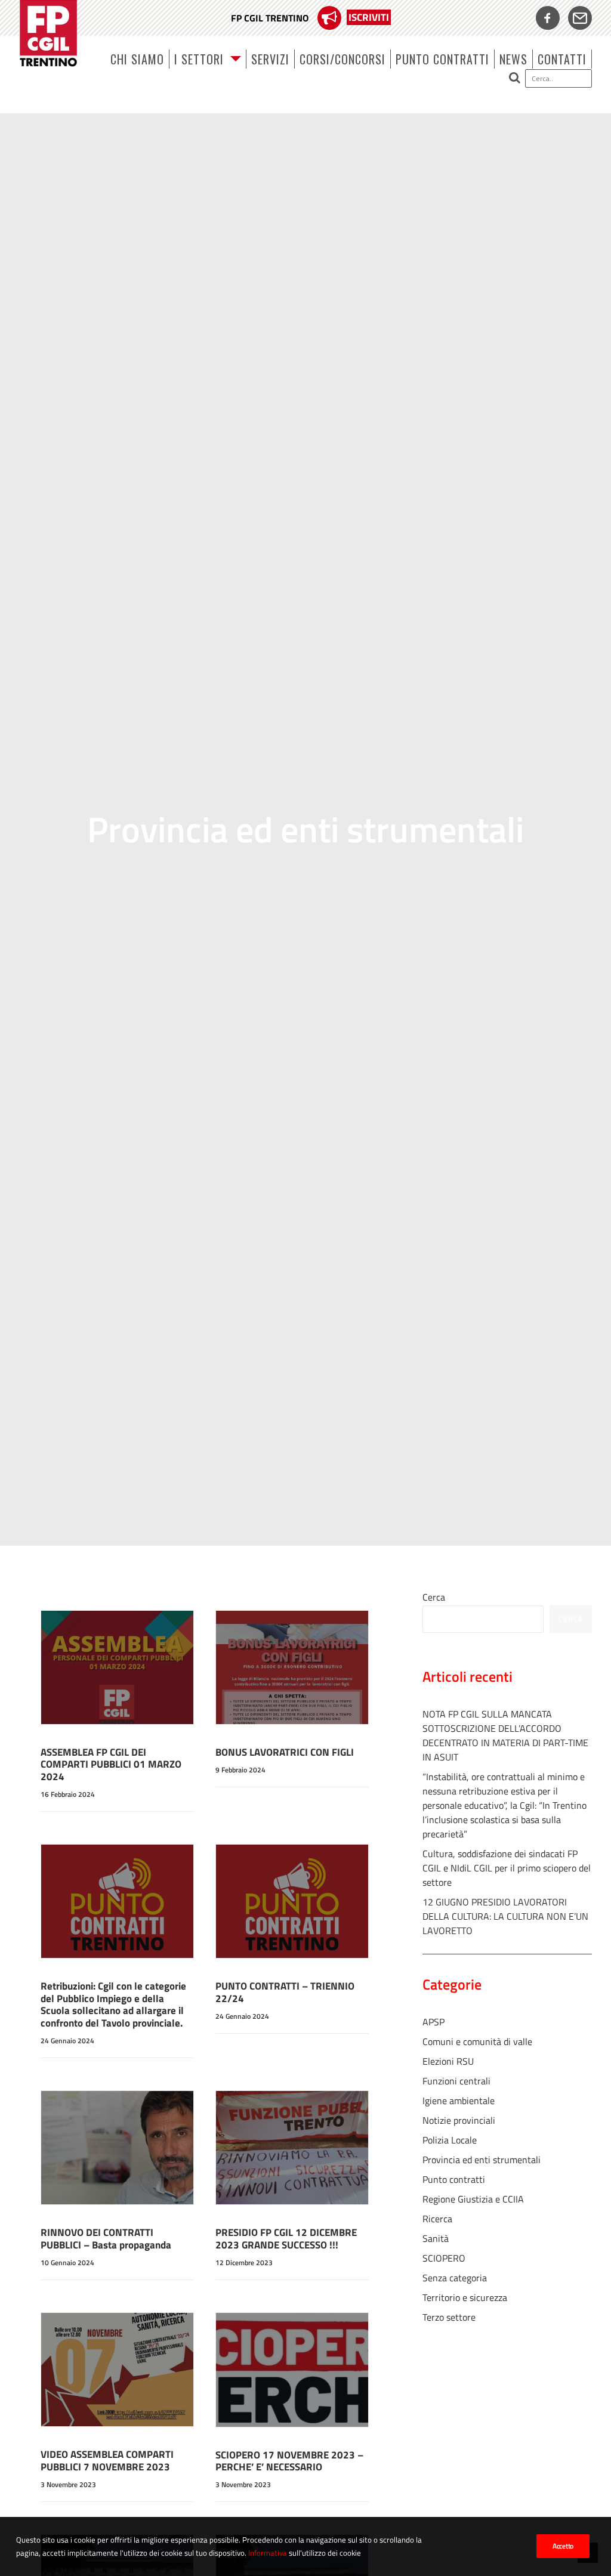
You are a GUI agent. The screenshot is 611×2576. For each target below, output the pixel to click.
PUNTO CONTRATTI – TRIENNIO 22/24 (285, 1992)
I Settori (199, 59)
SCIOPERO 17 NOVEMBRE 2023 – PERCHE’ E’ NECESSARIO (289, 2461)
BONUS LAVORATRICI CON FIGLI (285, 1752)
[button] (546, 78)
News (513, 59)
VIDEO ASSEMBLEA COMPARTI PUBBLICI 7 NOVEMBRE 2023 (107, 2460)
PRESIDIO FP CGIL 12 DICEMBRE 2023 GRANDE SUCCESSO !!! (286, 2238)
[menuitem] (311, 18)
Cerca (434, 1597)
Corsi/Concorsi (342, 59)
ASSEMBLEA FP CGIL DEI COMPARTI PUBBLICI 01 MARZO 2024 (111, 1764)
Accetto (563, 2546)
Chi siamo (137, 59)
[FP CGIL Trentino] (48, 33)
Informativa (268, 2553)
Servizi (270, 59)
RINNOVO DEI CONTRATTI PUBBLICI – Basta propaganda (106, 2238)
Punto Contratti (442, 59)
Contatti (562, 59)
